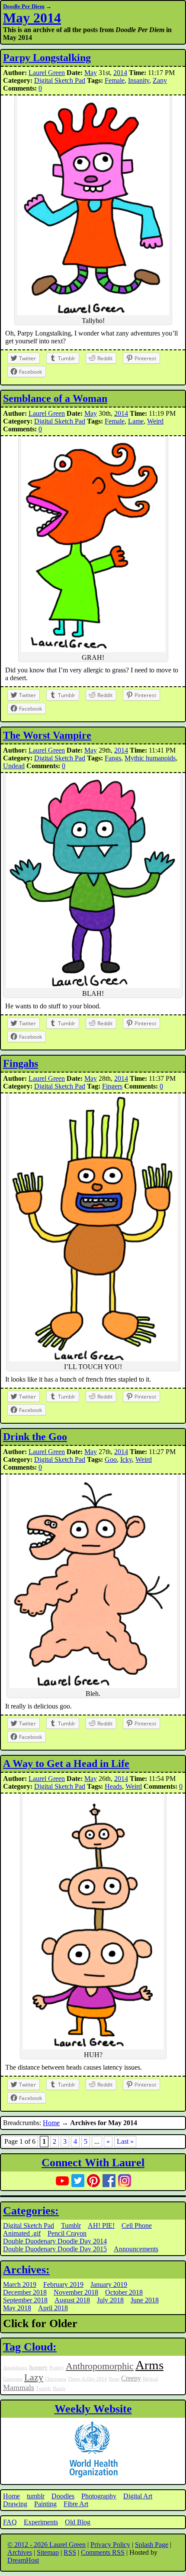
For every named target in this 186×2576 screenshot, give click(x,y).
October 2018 (124, 2292)
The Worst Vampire (47, 735)
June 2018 (145, 2300)
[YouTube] (62, 2181)
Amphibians (15, 2368)
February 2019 (63, 2284)
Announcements (136, 2249)
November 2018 (76, 2292)
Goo (111, 1459)
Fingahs (21, 1063)
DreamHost (23, 2560)
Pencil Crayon (67, 2233)
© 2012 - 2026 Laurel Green (46, 2545)
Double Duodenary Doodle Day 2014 (55, 2241)
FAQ (10, 2522)
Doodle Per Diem (24, 6)
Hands (59, 2389)
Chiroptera (56, 2379)
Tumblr (71, 2225)
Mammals (19, 2387)
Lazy (34, 2377)
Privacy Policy (110, 2545)
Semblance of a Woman (55, 398)
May (91, 73)
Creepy (131, 2378)
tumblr (36, 2496)
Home (51, 2123)
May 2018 (17, 2308)
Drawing (15, 2504)
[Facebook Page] (109, 2181)
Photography (99, 2496)
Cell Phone (137, 2225)
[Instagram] (125, 2181)
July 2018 (110, 2300)
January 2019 (109, 2284)
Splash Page (152, 2545)
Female (115, 80)
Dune (114, 2379)
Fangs (113, 758)
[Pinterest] (93, 2181)
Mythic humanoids (150, 758)
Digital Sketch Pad (60, 80)
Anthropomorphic (100, 2366)
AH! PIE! (101, 2225)
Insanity (139, 80)
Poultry (57, 2368)
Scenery (38, 2367)
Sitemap (48, 2552)
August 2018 (72, 2300)
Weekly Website (93, 2409)
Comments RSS (103, 2552)
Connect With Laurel (93, 2163)
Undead (14, 766)
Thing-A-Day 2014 (87, 2379)
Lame (136, 421)
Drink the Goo (35, 1437)
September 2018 (25, 2300)
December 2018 (25, 2292)
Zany (160, 80)
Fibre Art (76, 2504)
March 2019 (20, 2284)
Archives (20, 2552)
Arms (149, 2365)
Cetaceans (13, 2379)
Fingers (112, 1086)
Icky (126, 1459)
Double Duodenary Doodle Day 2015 (55, 2249)
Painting (45, 2504)
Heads (113, 1786)
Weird (155, 421)
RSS (70, 2552)
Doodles (63, 2496)
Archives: (26, 2270)
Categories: (31, 2211)
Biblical (150, 2379)
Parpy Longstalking (47, 58)
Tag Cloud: (30, 2347)
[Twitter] (78, 2181)
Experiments (41, 2522)
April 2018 (53, 2308)
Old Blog (78, 2522)
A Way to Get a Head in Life (66, 1764)
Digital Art (138, 2496)
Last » (125, 2141)
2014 (120, 73)
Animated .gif (22, 2233)
